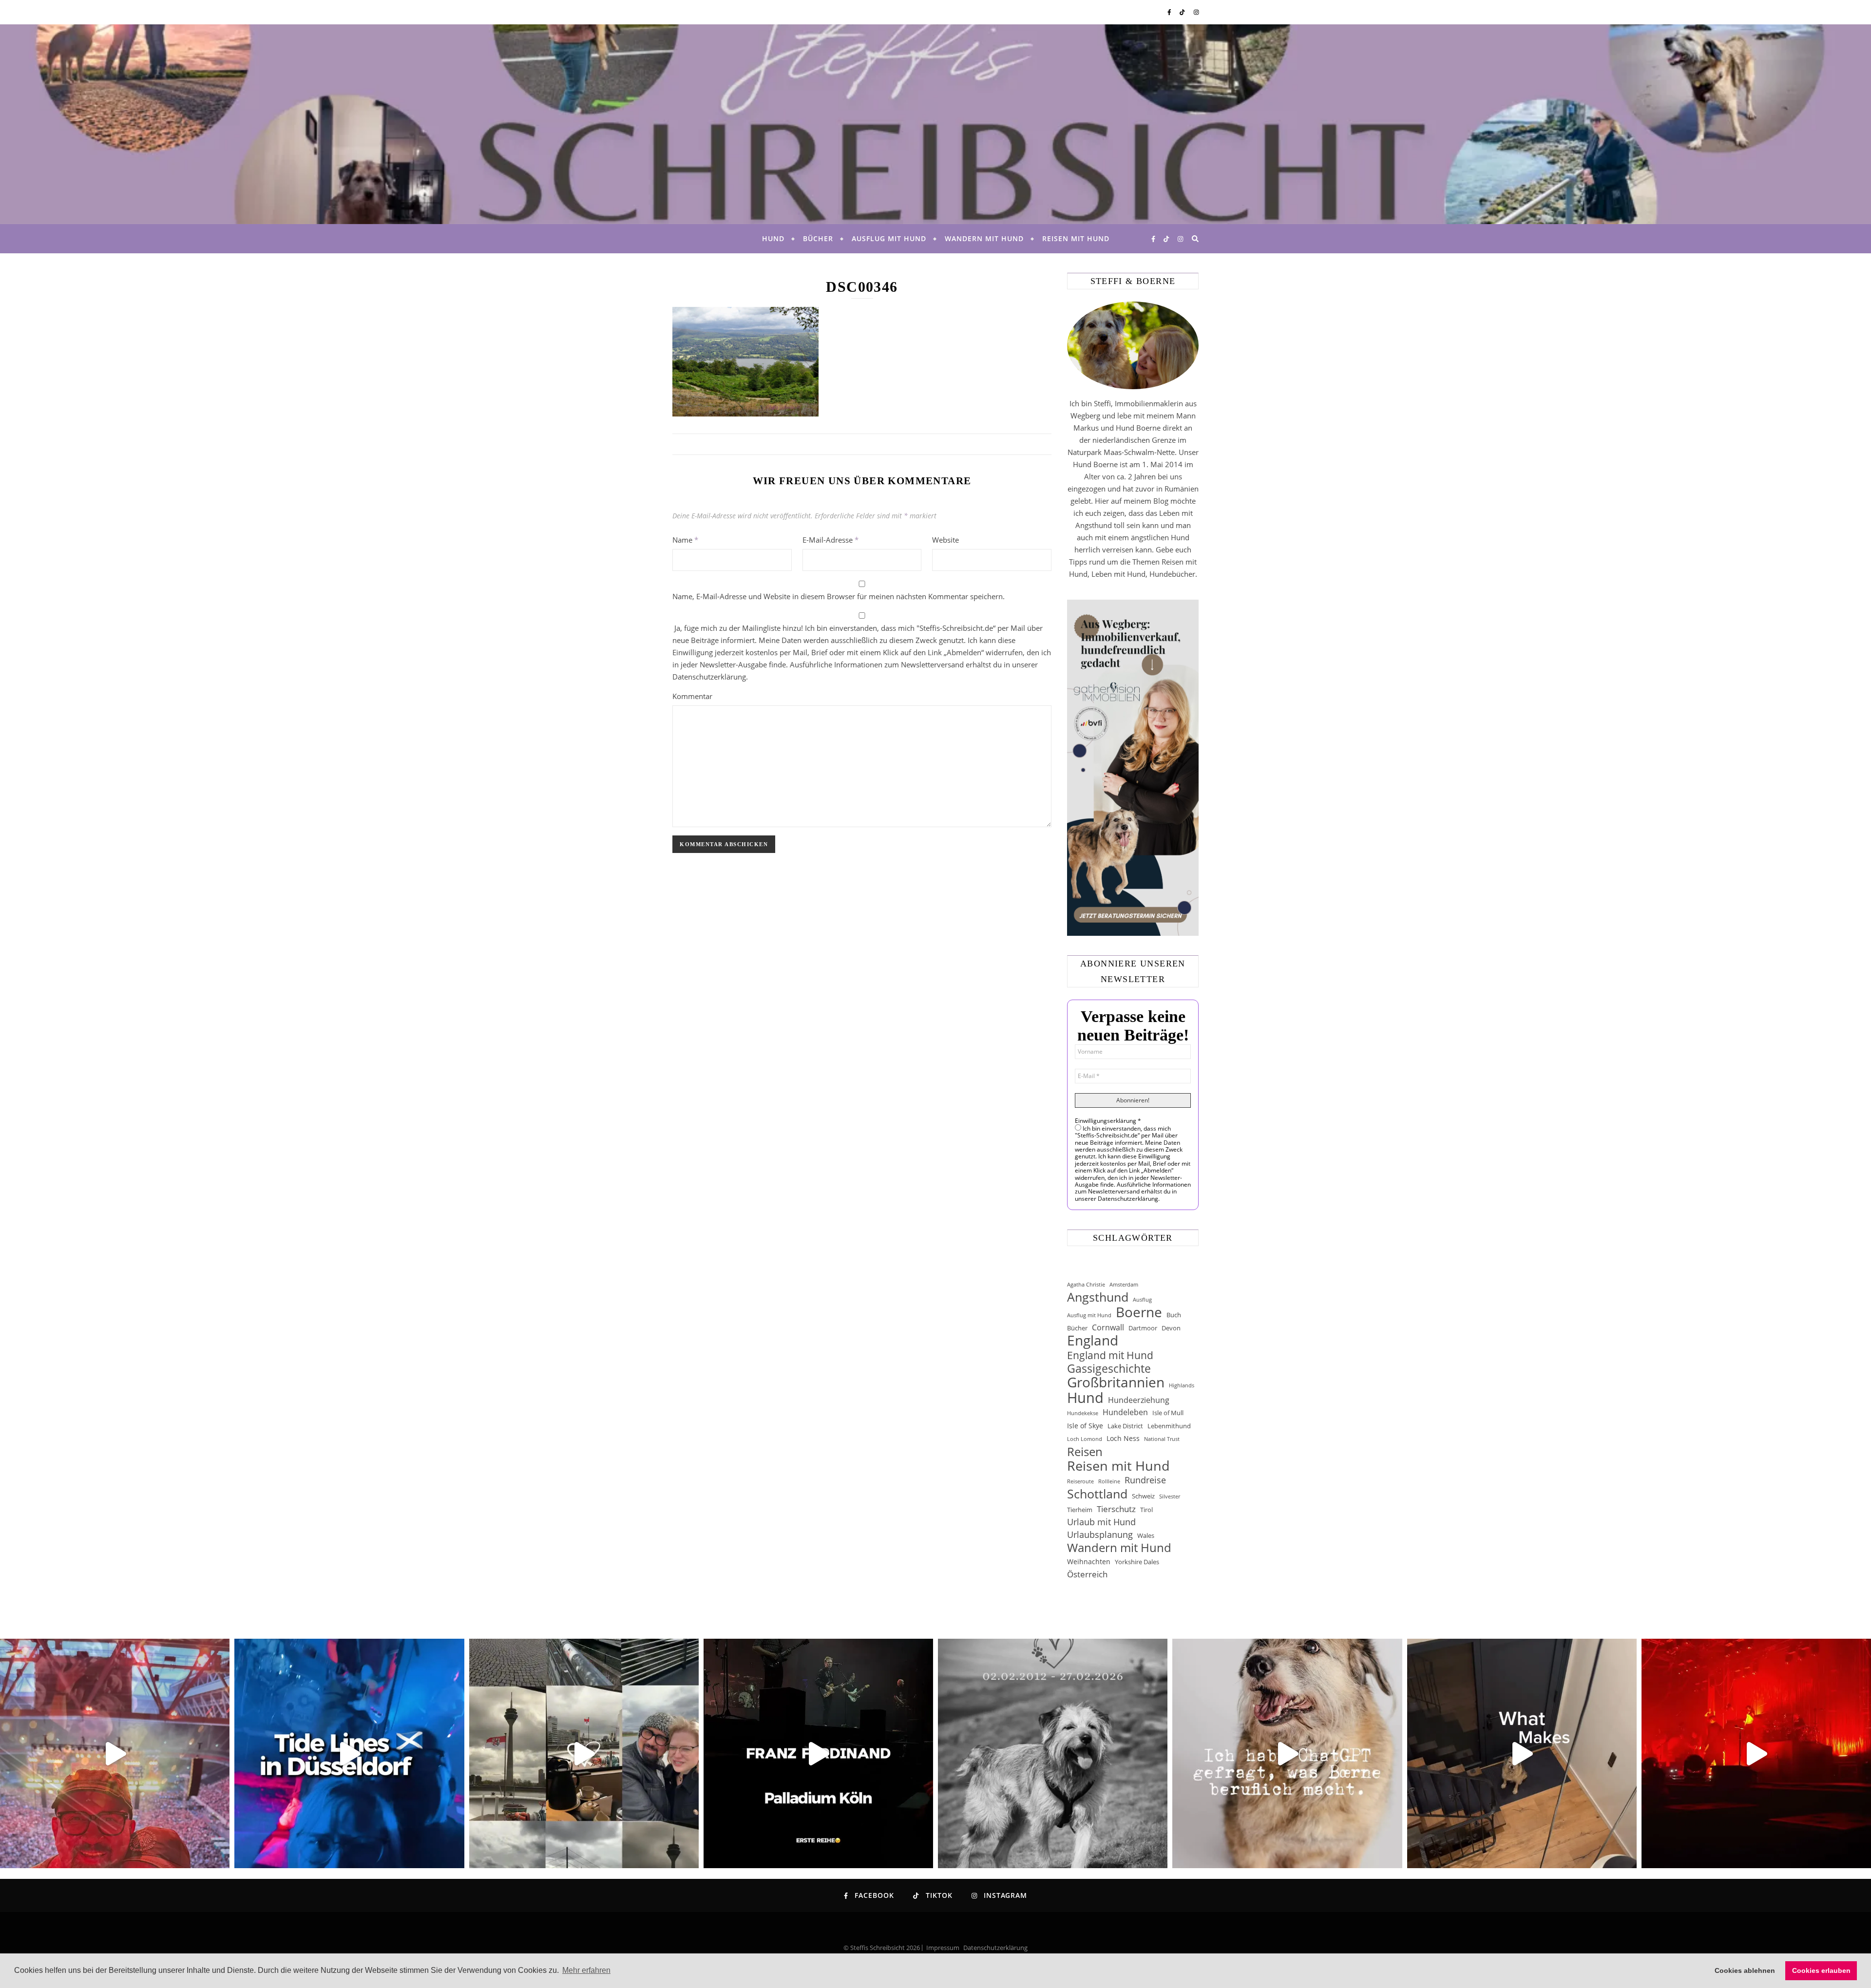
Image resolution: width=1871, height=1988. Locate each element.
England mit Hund (1110, 1355)
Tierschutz (1116, 1509)
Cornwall (1108, 1327)
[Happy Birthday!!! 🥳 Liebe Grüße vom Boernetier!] (1522, 1753)
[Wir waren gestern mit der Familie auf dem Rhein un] (584, 1753)
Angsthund (1098, 1297)
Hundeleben (1125, 1412)
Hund (773, 238)
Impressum (943, 1948)
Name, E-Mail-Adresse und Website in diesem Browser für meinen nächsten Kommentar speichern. (839, 596)
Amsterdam (1124, 1285)
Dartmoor (1143, 1328)
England (1093, 1340)
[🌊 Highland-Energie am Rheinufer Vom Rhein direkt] (349, 1753)
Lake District (1125, 1426)
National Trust (1162, 1439)
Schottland (1097, 1494)
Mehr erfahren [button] (586, 1970)
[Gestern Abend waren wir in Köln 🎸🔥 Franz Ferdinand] (818, 1753)
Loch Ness (1123, 1438)
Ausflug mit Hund (889, 238)
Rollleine (1109, 1481)
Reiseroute (1080, 1481)
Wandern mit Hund (984, 238)
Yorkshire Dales (1137, 1562)
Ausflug (1142, 1300)
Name (685, 540)
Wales (1146, 1535)
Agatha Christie (1086, 1285)
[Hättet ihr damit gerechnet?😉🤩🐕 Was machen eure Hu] (1287, 1753)
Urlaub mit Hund (1101, 1522)
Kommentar (692, 696)
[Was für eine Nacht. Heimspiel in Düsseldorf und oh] (115, 1753)
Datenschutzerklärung (995, 1948)
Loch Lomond (1085, 1439)
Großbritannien (1116, 1382)
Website (945, 540)
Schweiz (1143, 1496)
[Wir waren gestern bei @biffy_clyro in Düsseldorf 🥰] (1756, 1753)
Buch (1174, 1315)
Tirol (1146, 1510)
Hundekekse (1083, 1413)
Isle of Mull (1168, 1413)
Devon (1171, 1328)
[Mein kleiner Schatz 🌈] (1053, 1753)
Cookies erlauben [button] (1821, 1970)
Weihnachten (1089, 1562)
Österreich (1087, 1574)
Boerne (1139, 1312)
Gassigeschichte (1109, 1369)
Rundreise (1145, 1480)
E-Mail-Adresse (830, 540)
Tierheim (1080, 1510)
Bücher (818, 238)
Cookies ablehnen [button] (1745, 1970)
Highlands (1182, 1385)
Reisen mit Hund (1076, 238)
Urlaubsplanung (1100, 1534)
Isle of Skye (1085, 1426)
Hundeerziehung (1139, 1400)
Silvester (1170, 1496)
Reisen (1085, 1451)
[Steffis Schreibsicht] (935, 124)
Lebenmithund (1169, 1426)
